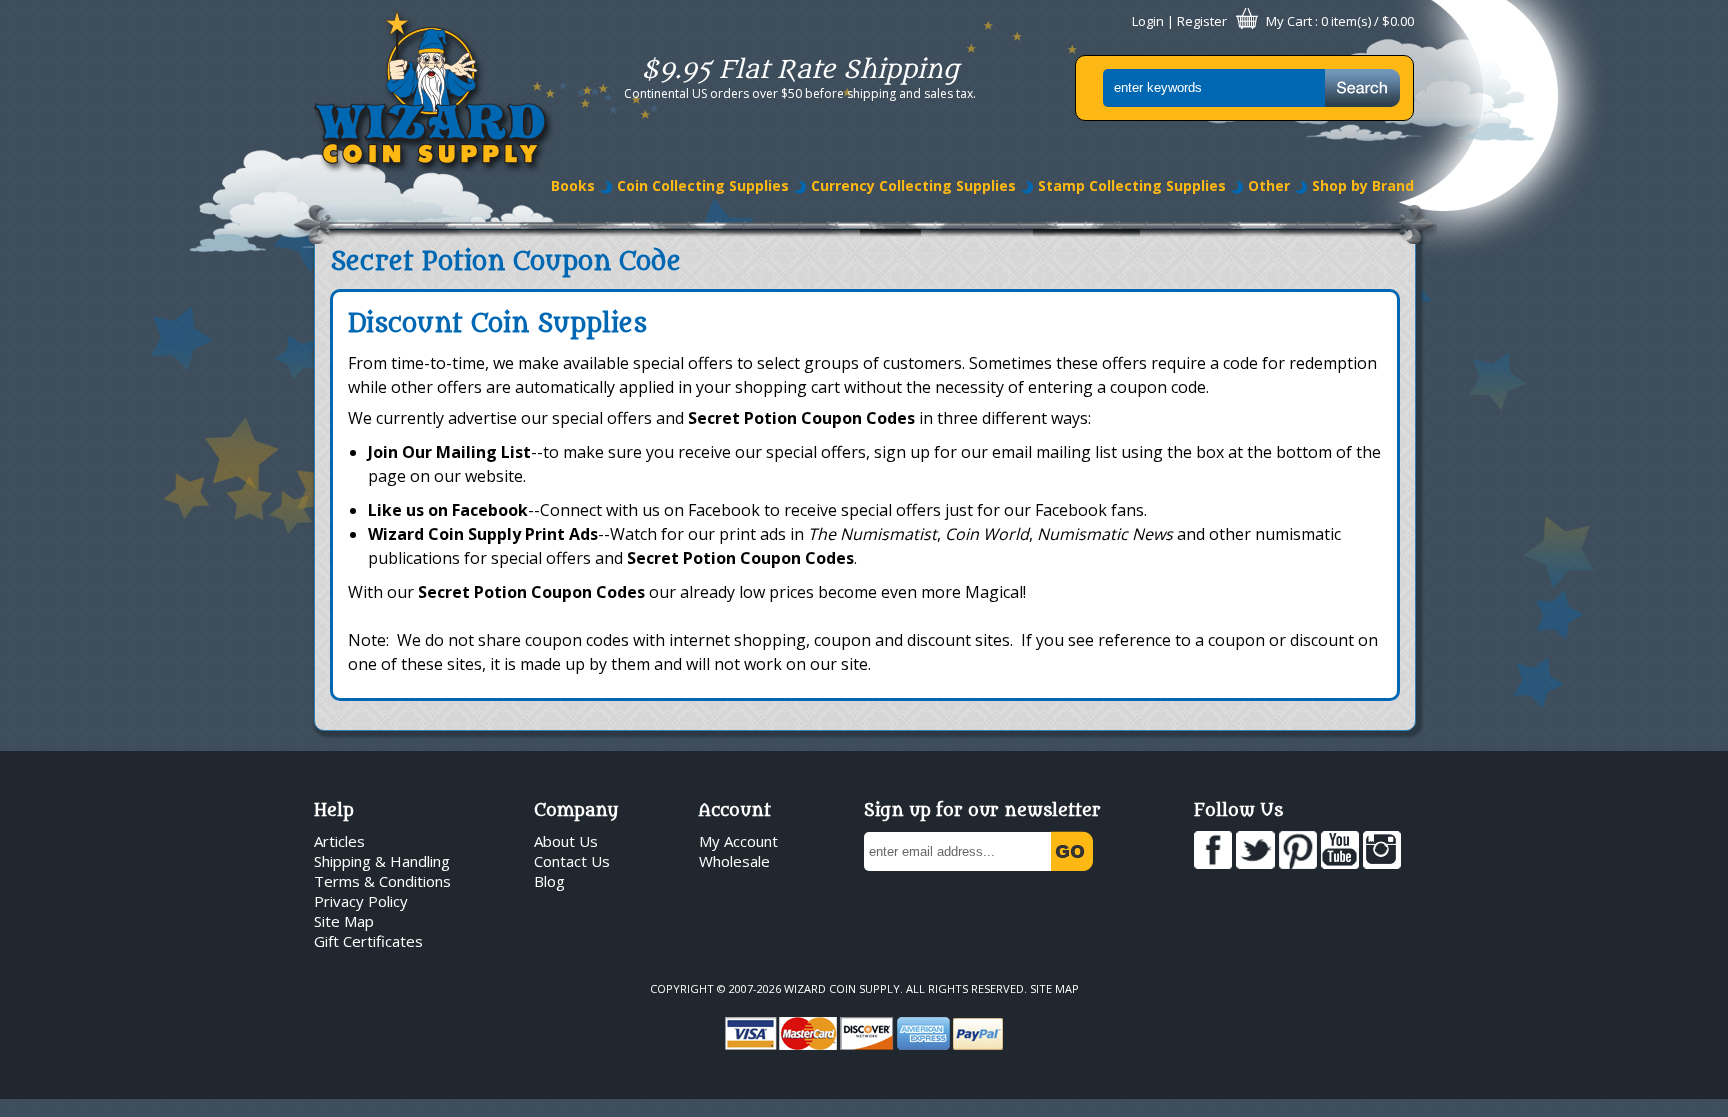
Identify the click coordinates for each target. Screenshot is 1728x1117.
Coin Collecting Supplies (703, 185)
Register (1202, 21)
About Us (566, 841)
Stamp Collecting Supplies (1132, 185)
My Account (738, 841)
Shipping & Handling (382, 861)
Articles (339, 841)
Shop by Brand (1363, 185)
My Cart (1289, 21)
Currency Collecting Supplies (913, 185)
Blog (549, 881)
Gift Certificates (368, 941)
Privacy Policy (361, 901)
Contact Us (572, 861)
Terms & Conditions (382, 881)
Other (1269, 185)
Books (573, 185)
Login (1148, 21)
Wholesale (734, 861)
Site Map (344, 921)
